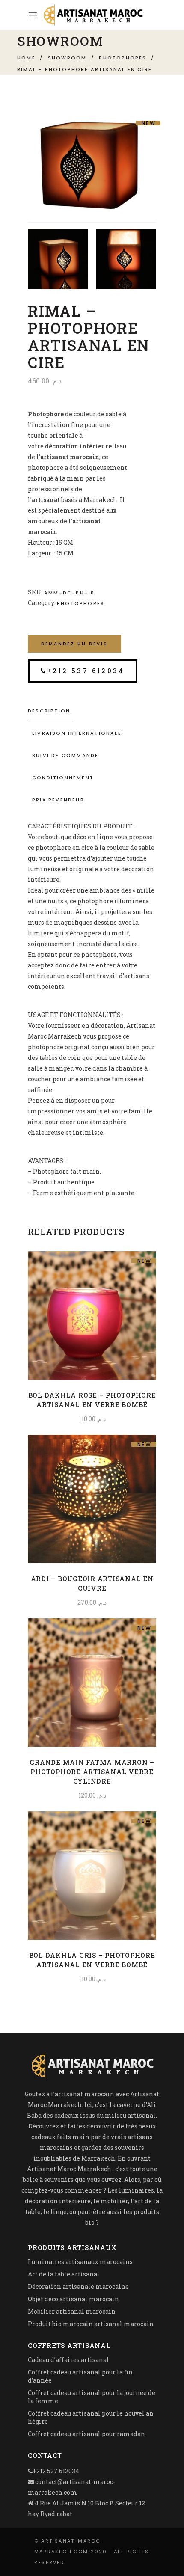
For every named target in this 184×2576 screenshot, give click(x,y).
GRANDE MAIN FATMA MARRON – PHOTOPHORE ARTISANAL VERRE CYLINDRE (92, 1772)
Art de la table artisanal (64, 2274)
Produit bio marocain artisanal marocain (91, 2324)
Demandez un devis (74, 644)
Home (26, 58)
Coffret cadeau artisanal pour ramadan (86, 2434)
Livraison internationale (77, 733)
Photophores (123, 58)
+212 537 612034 (86, 671)
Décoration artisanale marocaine (78, 2287)
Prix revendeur (58, 800)
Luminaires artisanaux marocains (80, 2262)
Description (49, 711)
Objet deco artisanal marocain (73, 2299)
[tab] (92, 711)
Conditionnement (63, 778)
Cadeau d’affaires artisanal (68, 2360)
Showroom (67, 58)
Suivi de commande (65, 755)
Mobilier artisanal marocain (72, 2311)
